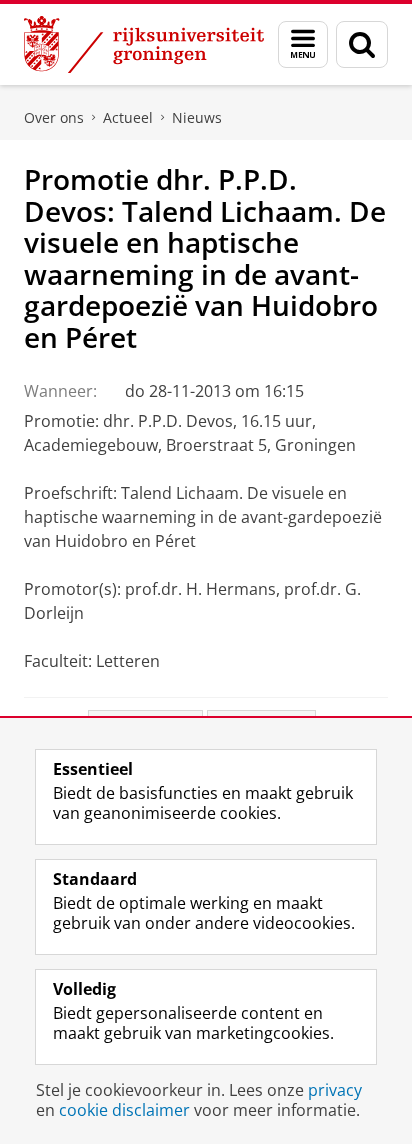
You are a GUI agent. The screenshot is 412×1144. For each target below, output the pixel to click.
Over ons (54, 117)
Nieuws (197, 117)
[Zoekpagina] (362, 44)
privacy (335, 1090)
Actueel (128, 117)
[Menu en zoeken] (303, 44)
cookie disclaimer (124, 1110)
